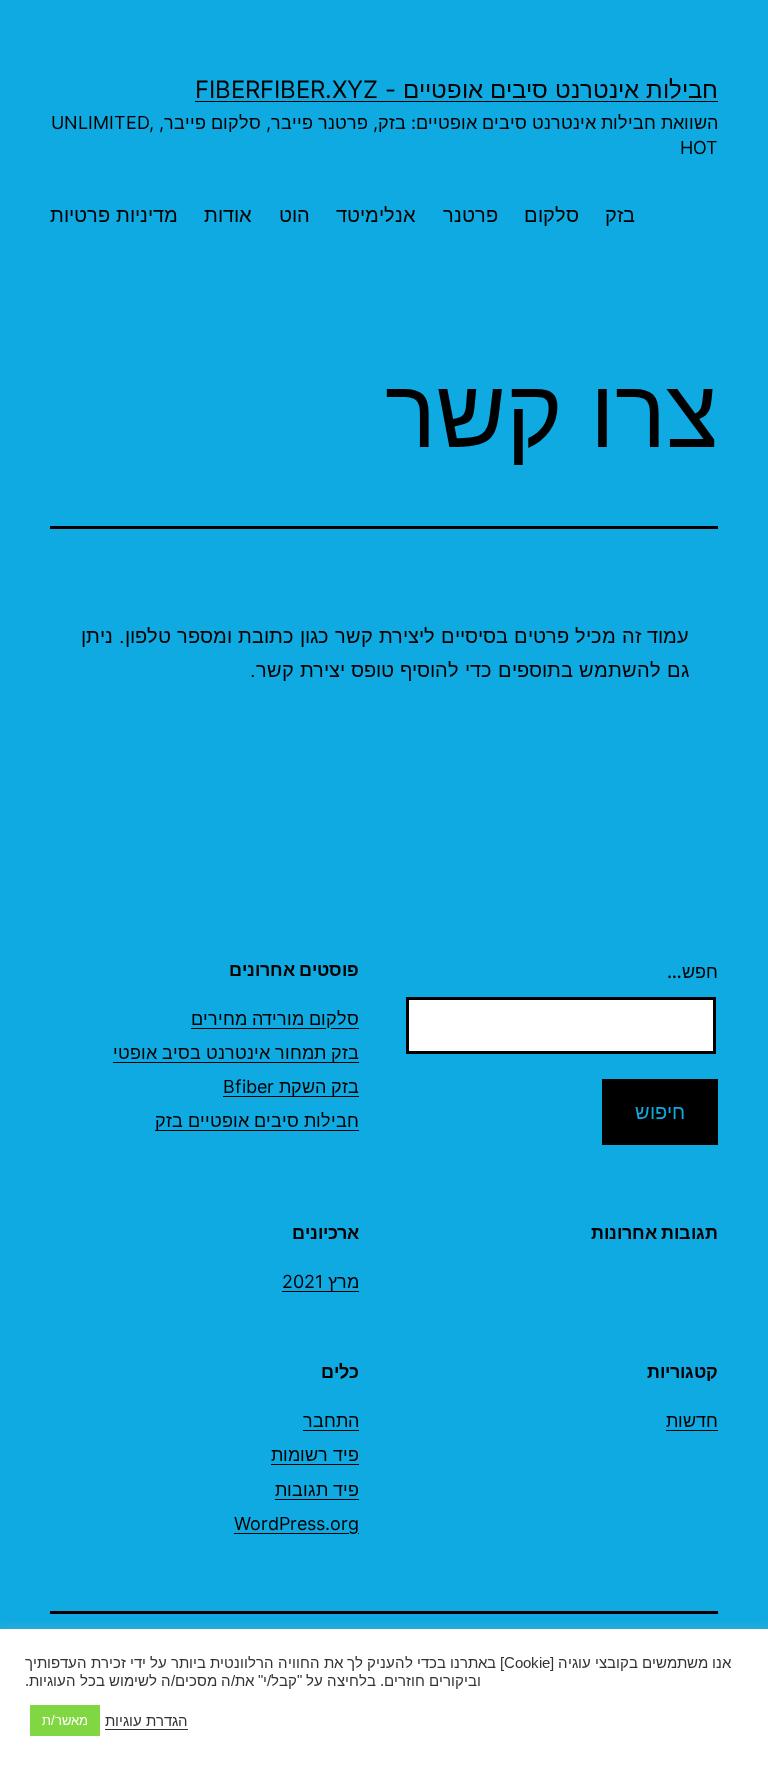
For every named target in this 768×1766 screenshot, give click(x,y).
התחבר (331, 1420)
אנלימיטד (376, 215)
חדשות (692, 1420)
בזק (620, 215)
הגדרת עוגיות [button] (146, 1721)
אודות (228, 215)
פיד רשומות (315, 1454)
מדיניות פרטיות (114, 215)
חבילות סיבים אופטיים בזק (257, 1120)
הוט (294, 215)
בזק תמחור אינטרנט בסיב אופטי (236, 1052)
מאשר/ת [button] (65, 1720)
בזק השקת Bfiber (291, 1086)
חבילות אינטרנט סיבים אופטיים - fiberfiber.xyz (456, 89)
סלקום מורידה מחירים (275, 1018)
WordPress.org (296, 1523)
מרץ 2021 (320, 1281)
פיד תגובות (317, 1489)
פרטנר (470, 215)
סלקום (551, 215)
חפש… (692, 971)
